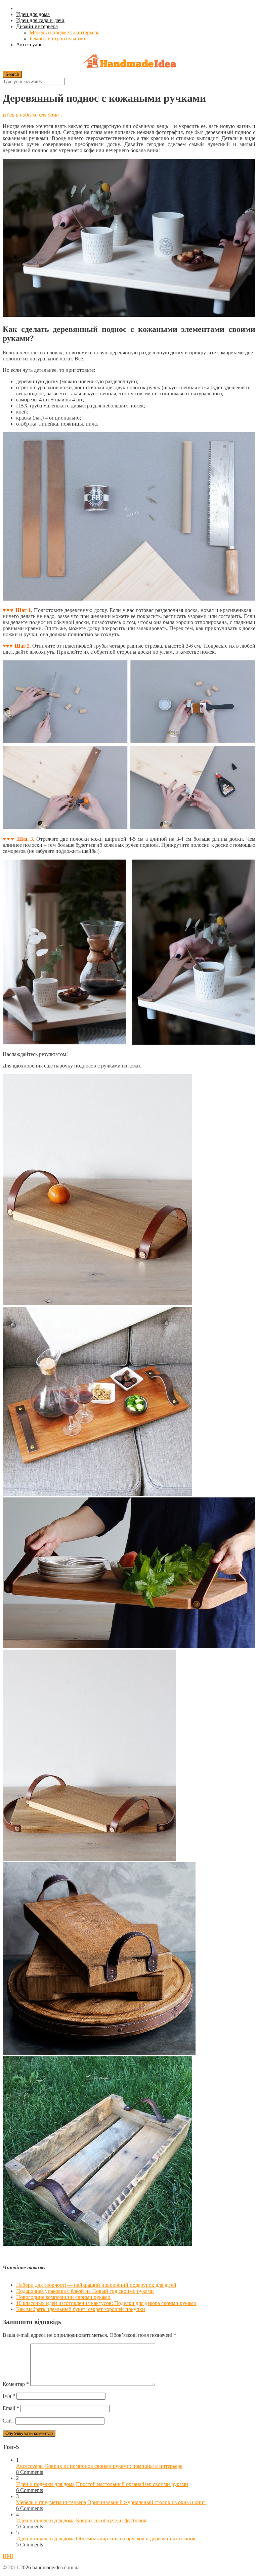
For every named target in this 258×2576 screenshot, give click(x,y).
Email (11, 2408)
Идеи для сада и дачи (40, 20)
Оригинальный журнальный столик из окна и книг (146, 2502)
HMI (8, 2556)
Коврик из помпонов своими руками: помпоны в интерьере (114, 2466)
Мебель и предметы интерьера (64, 32)
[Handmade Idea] (129, 62)
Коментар (16, 2384)
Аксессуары (30, 45)
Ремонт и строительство (57, 38)
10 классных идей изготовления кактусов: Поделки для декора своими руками (106, 2303)
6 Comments (30, 2490)
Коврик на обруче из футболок (111, 2520)
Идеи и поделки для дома (31, 115)
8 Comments (30, 2472)
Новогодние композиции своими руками (63, 2297)
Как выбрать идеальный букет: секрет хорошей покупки (81, 2309)
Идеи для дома (33, 14)
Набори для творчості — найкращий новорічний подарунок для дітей (96, 2285)
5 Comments (30, 2526)
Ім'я (9, 2396)
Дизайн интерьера (37, 26)
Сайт (8, 2421)
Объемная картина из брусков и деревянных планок (136, 2539)
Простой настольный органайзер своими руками (132, 2484)
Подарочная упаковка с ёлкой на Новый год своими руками (85, 2291)
